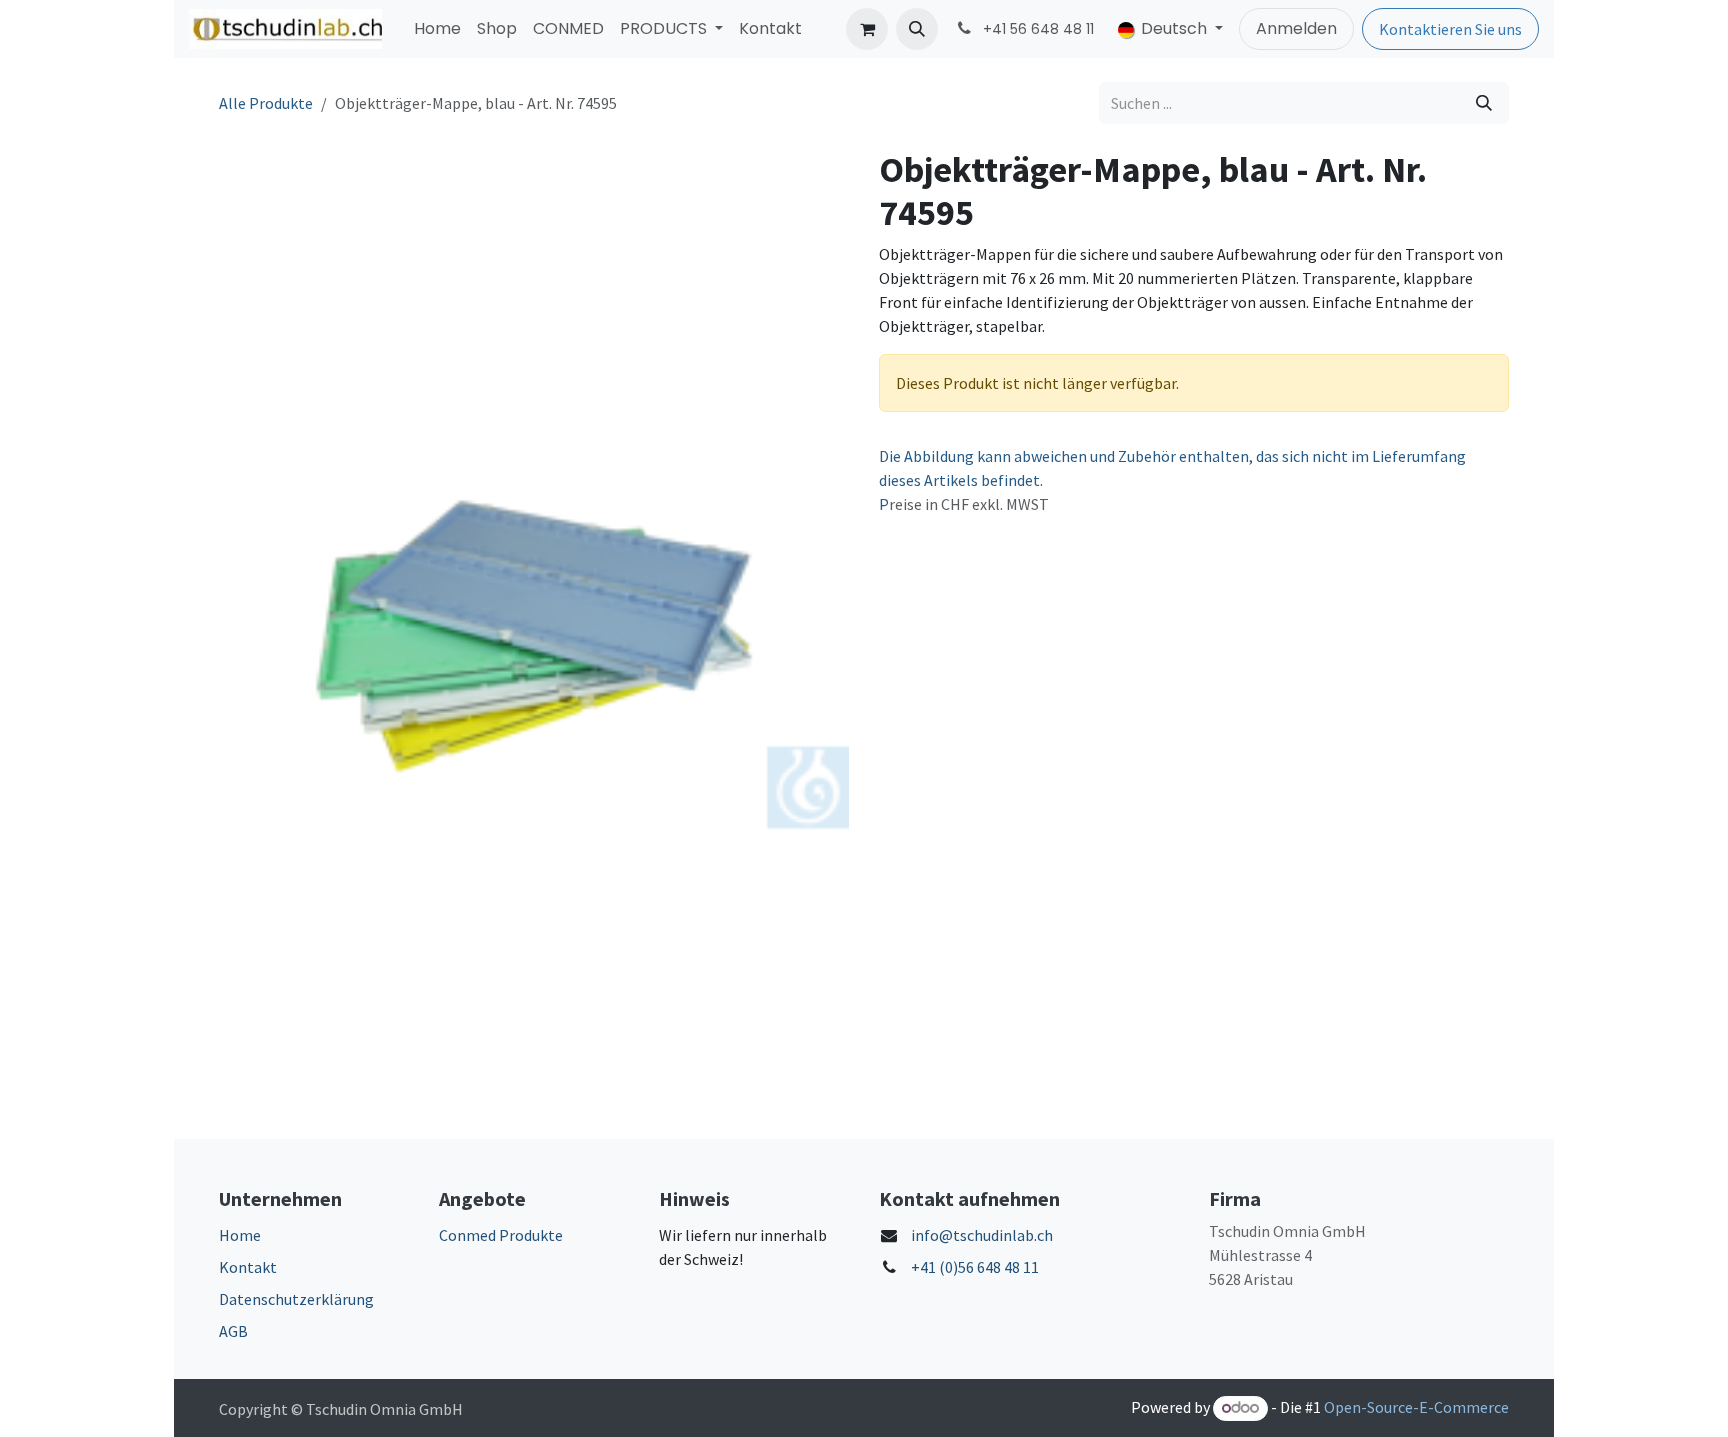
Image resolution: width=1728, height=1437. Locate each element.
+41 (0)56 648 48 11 (975, 1267)
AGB (233, 1331)
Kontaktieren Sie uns (1450, 29)
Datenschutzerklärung (296, 1299)
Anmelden (1296, 28)
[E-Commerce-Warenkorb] (867, 29)
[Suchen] (1484, 103)
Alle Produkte (266, 103)
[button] (917, 29)
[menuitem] (437, 29)
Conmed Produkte (501, 1235)
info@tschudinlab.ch (982, 1235)
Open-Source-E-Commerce (1416, 1407)
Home (240, 1235)
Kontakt (248, 1267)
